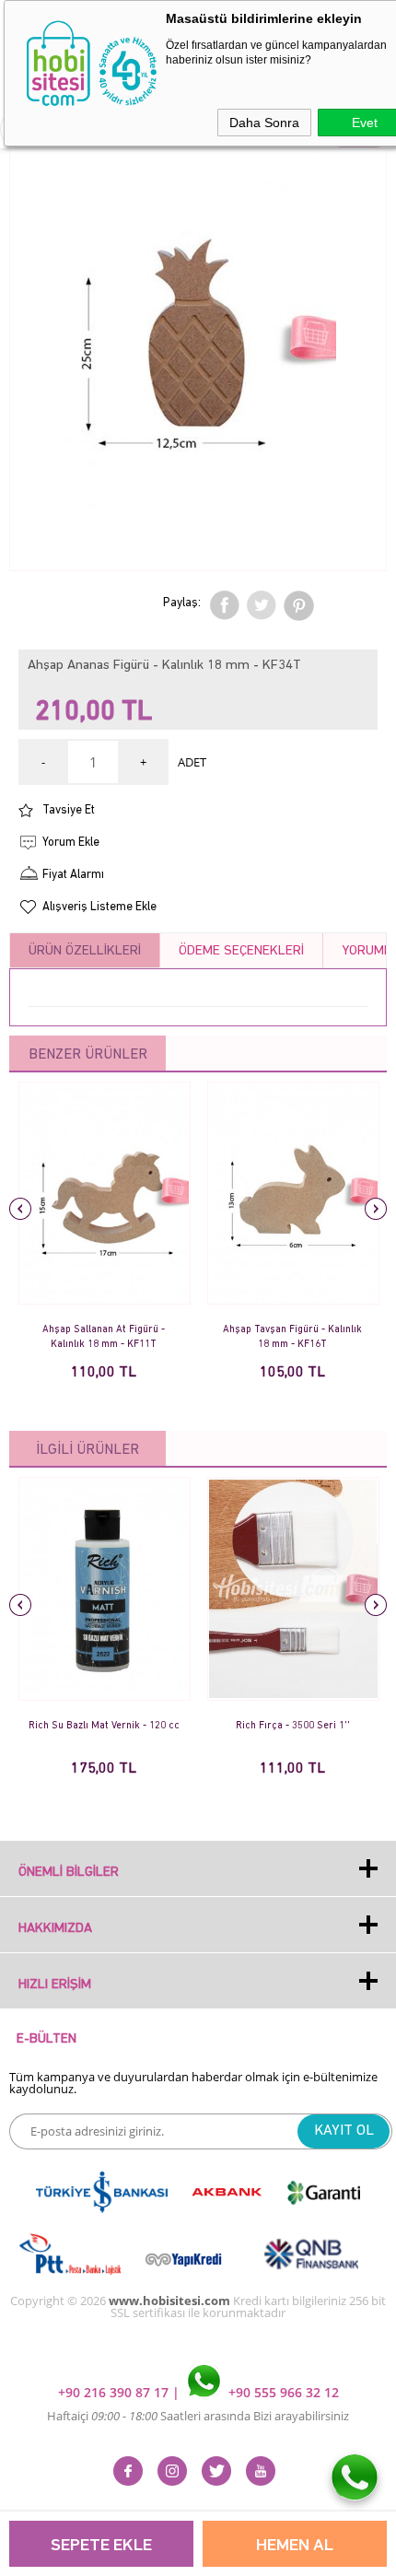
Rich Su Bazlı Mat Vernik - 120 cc (104, 1726)
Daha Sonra (264, 123)
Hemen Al (295, 2546)
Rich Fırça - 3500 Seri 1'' (293, 1726)
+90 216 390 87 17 (115, 2392)
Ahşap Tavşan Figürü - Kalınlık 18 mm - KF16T (292, 1337)
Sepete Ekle (101, 2546)
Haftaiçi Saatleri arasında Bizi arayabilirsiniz (198, 2416)
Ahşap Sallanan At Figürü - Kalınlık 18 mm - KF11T (104, 1337)
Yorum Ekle (71, 843)
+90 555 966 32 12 (282, 2392)
